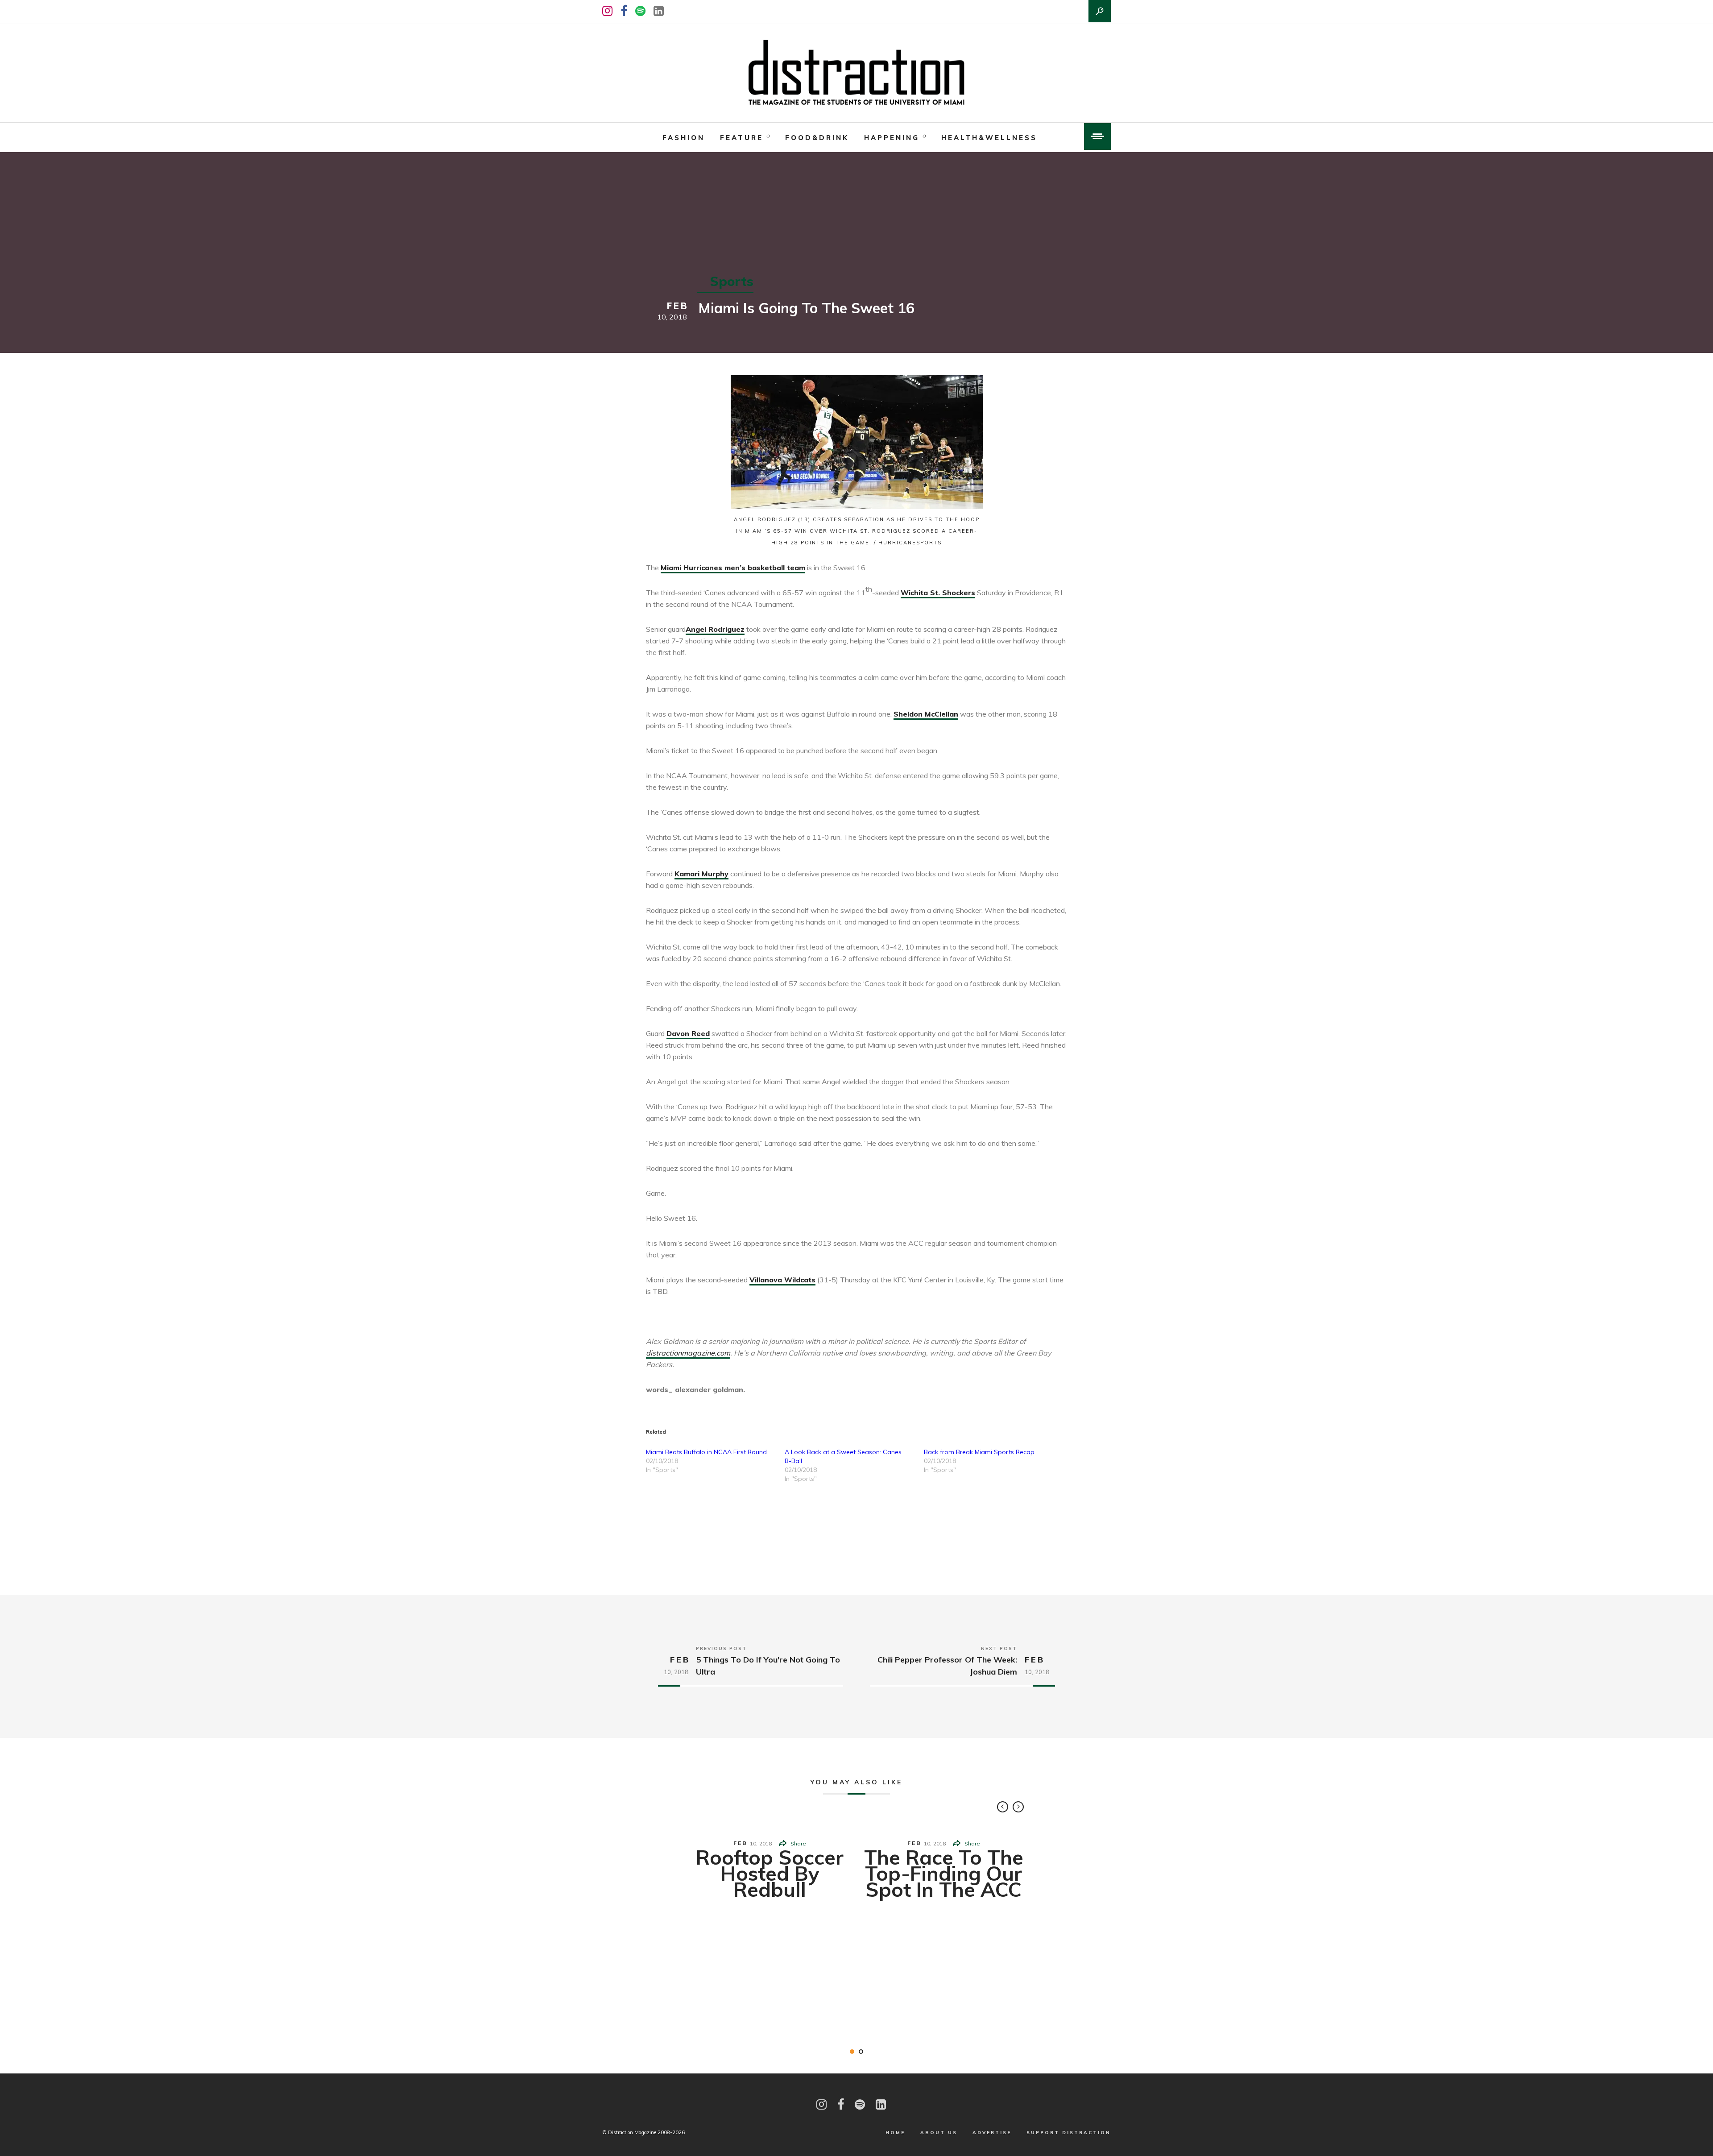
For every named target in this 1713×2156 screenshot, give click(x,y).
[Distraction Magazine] (856, 73)
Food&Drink (817, 138)
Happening (892, 138)
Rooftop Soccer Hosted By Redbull (770, 1873)
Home (895, 2133)
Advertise (992, 2133)
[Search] (1100, 11)
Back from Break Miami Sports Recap (979, 1452)
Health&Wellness (989, 138)
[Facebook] (624, 11)
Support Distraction (1069, 2133)
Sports (732, 281)
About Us (939, 2133)
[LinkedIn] (659, 11)
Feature (742, 138)
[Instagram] (607, 11)
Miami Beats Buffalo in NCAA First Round (706, 1452)
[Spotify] (640, 11)
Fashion (684, 138)
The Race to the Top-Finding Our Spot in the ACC (944, 1873)
